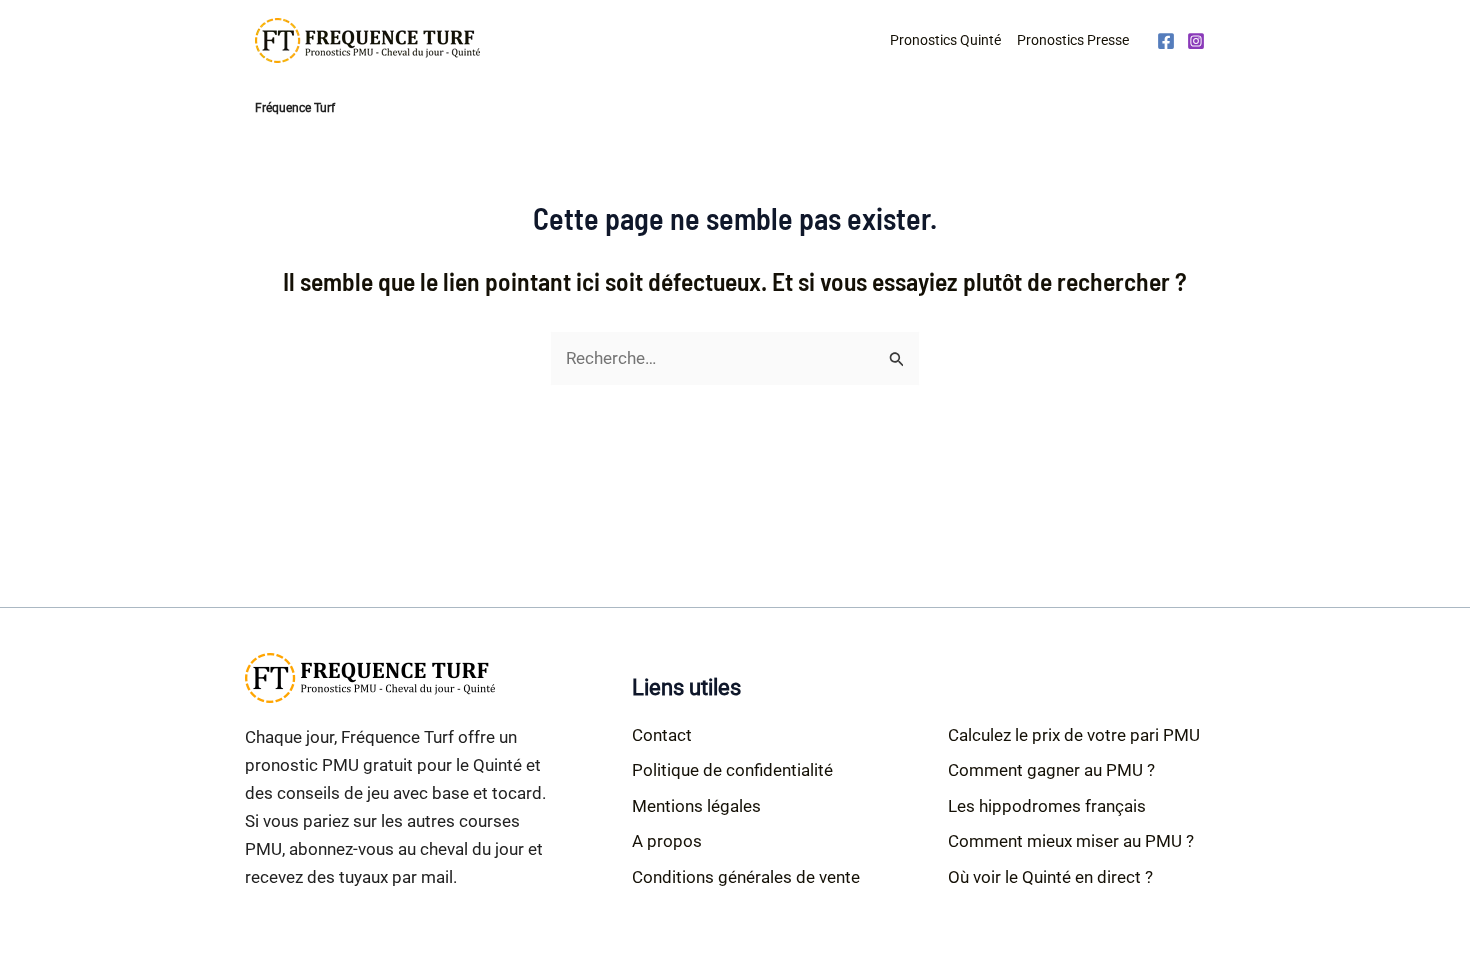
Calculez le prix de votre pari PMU (1074, 735)
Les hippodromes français (1047, 806)
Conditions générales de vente (746, 877)
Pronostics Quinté (945, 40)
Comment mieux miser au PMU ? (1071, 841)
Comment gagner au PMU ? (1051, 770)
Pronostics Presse (1073, 40)
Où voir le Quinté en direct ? (1050, 877)
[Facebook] (1166, 41)
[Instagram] (1196, 41)
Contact (662, 735)
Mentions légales (696, 806)
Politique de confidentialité (732, 770)
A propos (667, 841)
